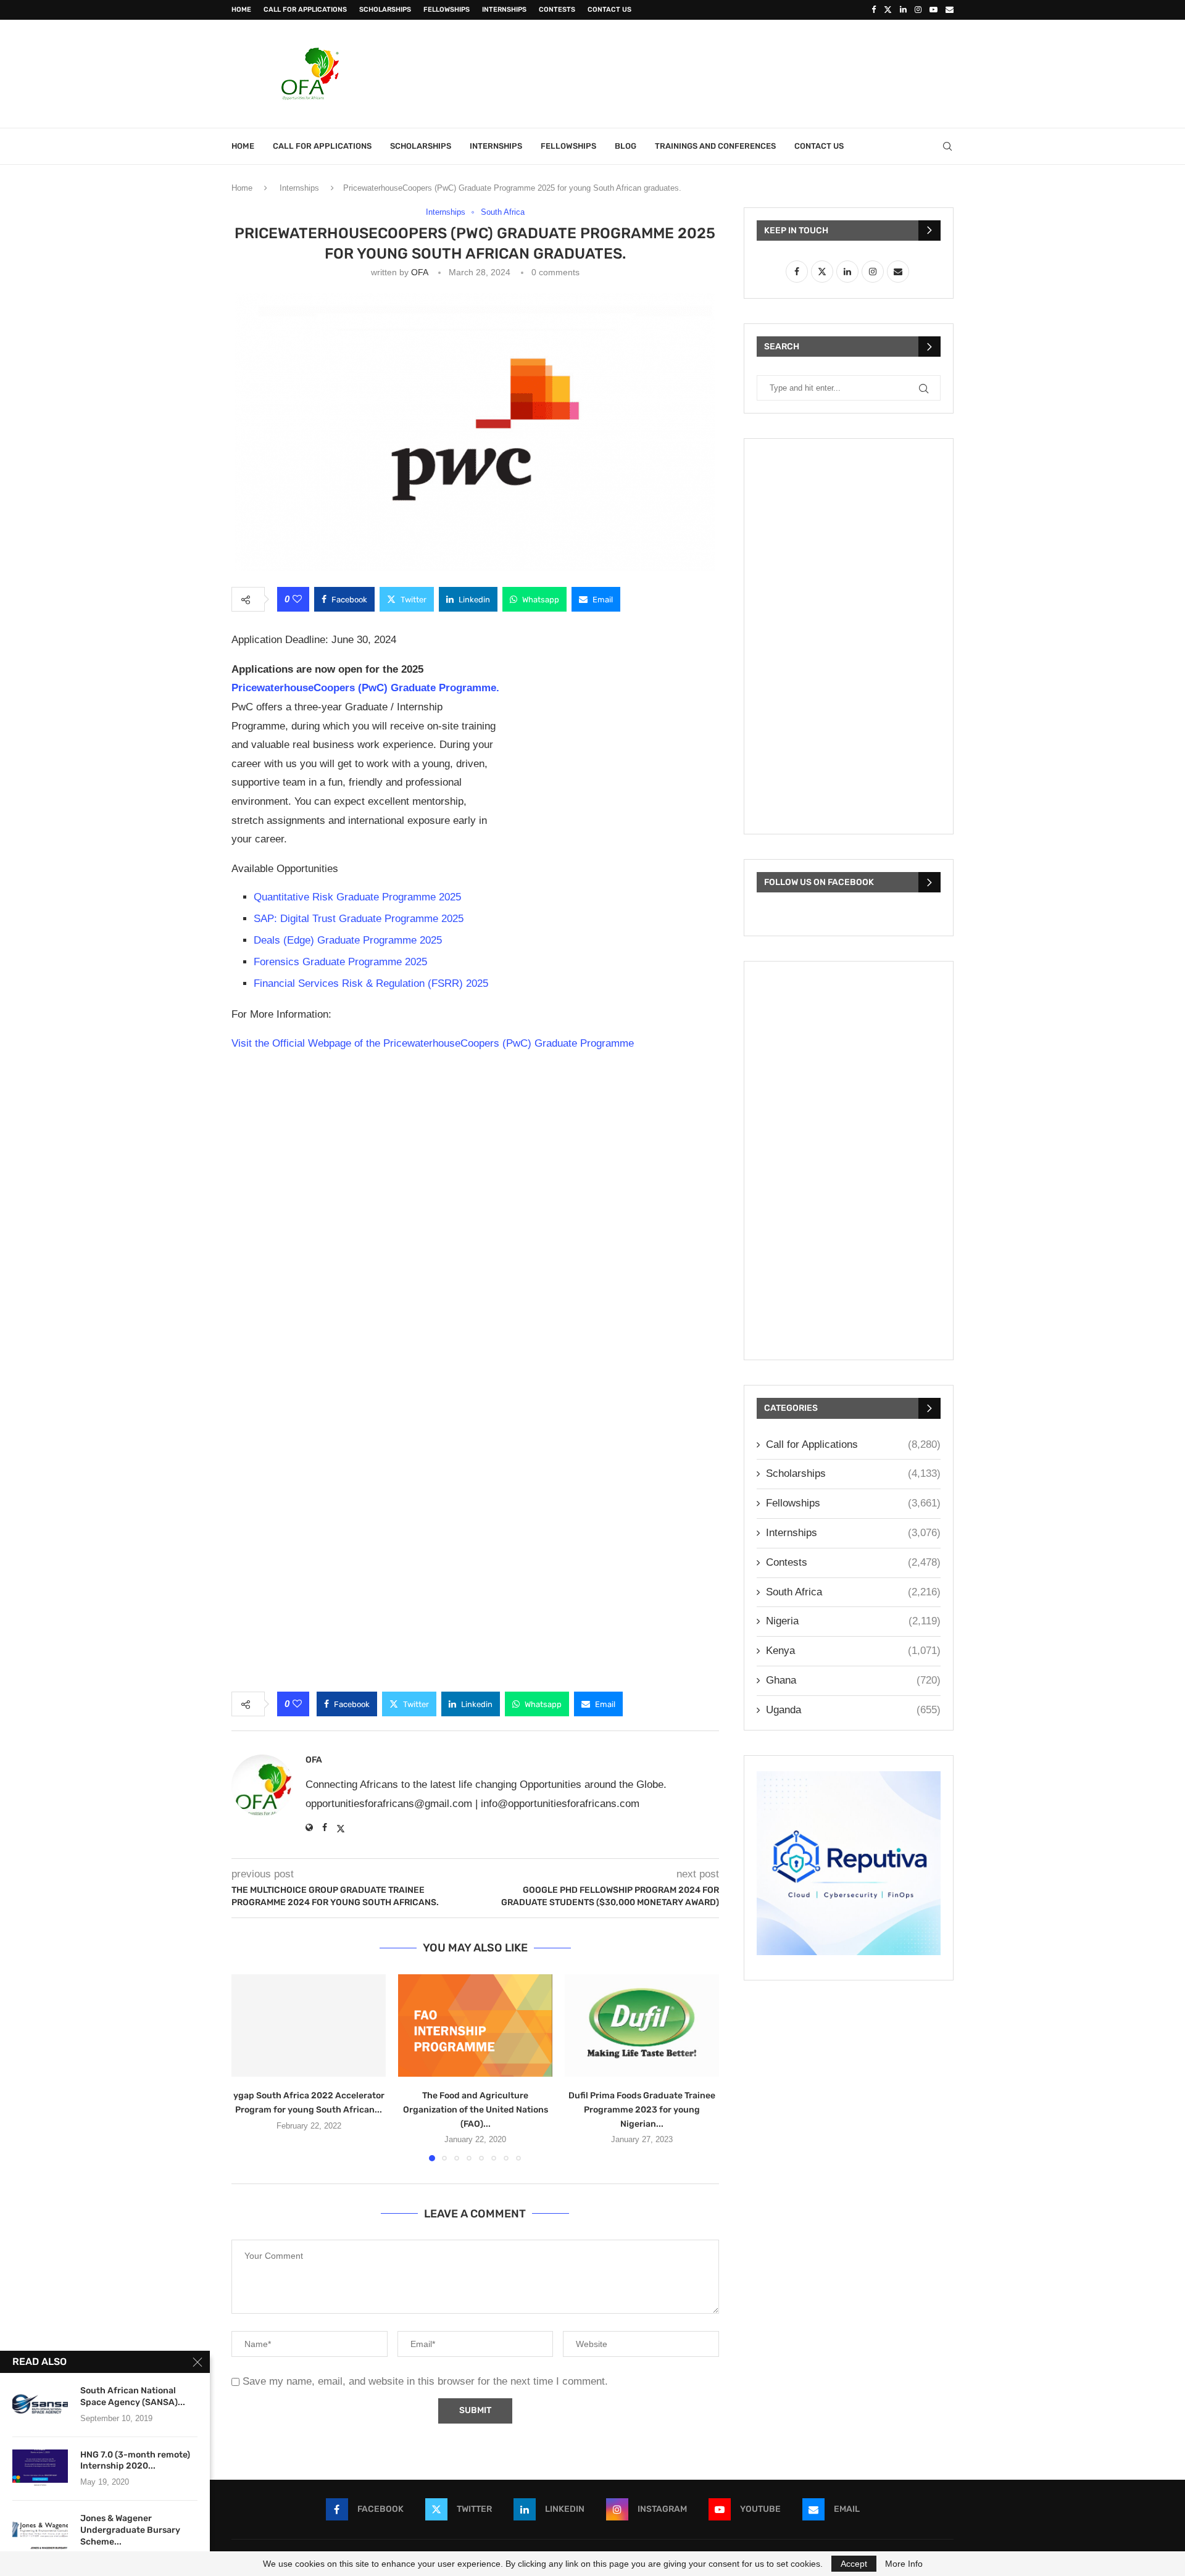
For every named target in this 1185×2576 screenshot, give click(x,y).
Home (241, 10)
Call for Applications (305, 10)
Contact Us (609, 10)
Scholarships (385, 10)
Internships (504, 10)
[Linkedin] (903, 10)
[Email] (950, 10)
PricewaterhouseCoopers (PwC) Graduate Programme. (365, 688)
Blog (626, 146)
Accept (854, 2564)
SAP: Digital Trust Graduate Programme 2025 (359, 919)
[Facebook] (874, 10)
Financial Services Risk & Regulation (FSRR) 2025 (371, 983)
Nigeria (853, 1621)
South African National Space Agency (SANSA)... (133, 2396)
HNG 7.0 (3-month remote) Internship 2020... (135, 2461)
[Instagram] (918, 10)
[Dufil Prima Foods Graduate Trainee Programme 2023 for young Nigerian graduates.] (642, 2026)
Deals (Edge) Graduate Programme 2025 (348, 940)
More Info (904, 2564)
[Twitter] (888, 10)
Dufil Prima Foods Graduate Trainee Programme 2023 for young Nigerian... (642, 2109)
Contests (557, 10)
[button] (248, 2067)
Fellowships (447, 10)
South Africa (853, 1592)
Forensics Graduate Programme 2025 (340, 962)
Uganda (853, 1710)
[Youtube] (933, 10)
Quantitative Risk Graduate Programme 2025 (357, 897)
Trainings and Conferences (715, 146)
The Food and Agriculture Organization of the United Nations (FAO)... (476, 2109)
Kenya (853, 1651)
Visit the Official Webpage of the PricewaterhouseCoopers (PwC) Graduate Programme (433, 1043)
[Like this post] (297, 599)
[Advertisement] (729, 72)
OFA (419, 272)
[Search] (947, 146)
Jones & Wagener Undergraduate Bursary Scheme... (130, 2530)
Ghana (853, 1680)
